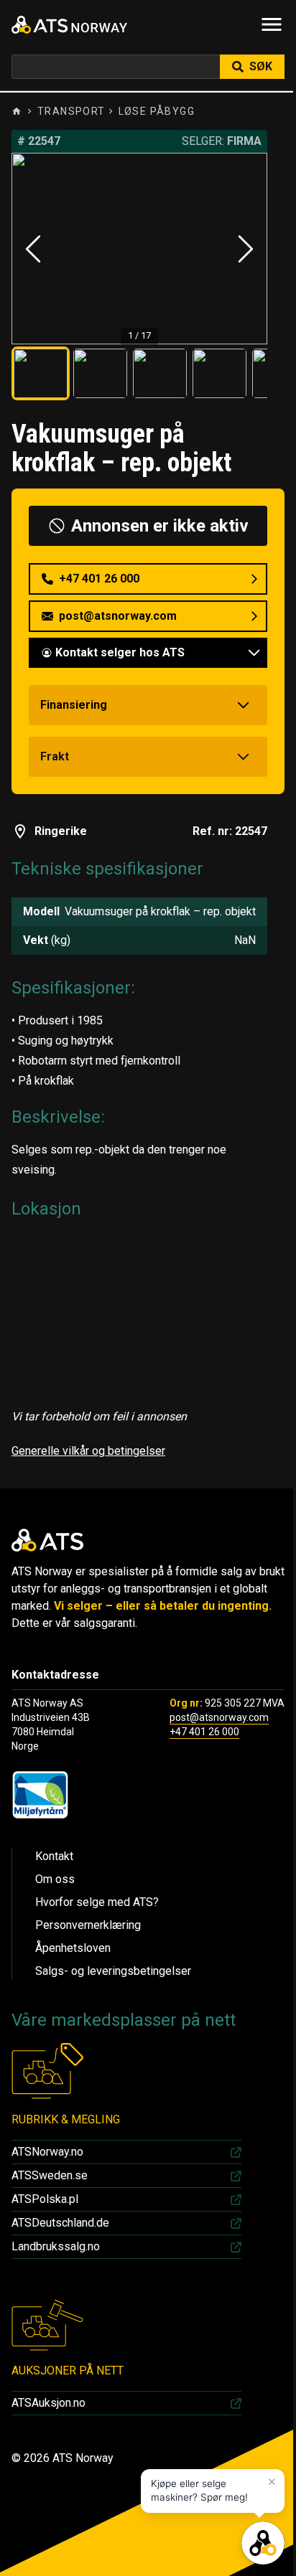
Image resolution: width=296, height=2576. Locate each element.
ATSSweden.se (50, 2175)
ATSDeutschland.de (60, 2223)
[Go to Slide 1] (41, 373)
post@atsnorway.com (219, 1717)
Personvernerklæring (88, 1925)
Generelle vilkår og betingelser (88, 1451)
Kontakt (54, 1856)
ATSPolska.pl (45, 2199)
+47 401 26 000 (204, 1732)
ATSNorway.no (47, 2152)
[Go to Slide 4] (219, 373)
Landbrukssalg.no (56, 2246)
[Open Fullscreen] (139, 249)
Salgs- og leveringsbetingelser (113, 1971)
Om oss (55, 1879)
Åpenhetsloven (73, 1948)
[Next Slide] (246, 249)
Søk (261, 66)
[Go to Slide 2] (100, 373)
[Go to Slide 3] (160, 373)
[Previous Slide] (33, 249)
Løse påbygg (157, 111)
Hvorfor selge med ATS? (97, 1902)
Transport (71, 111)
